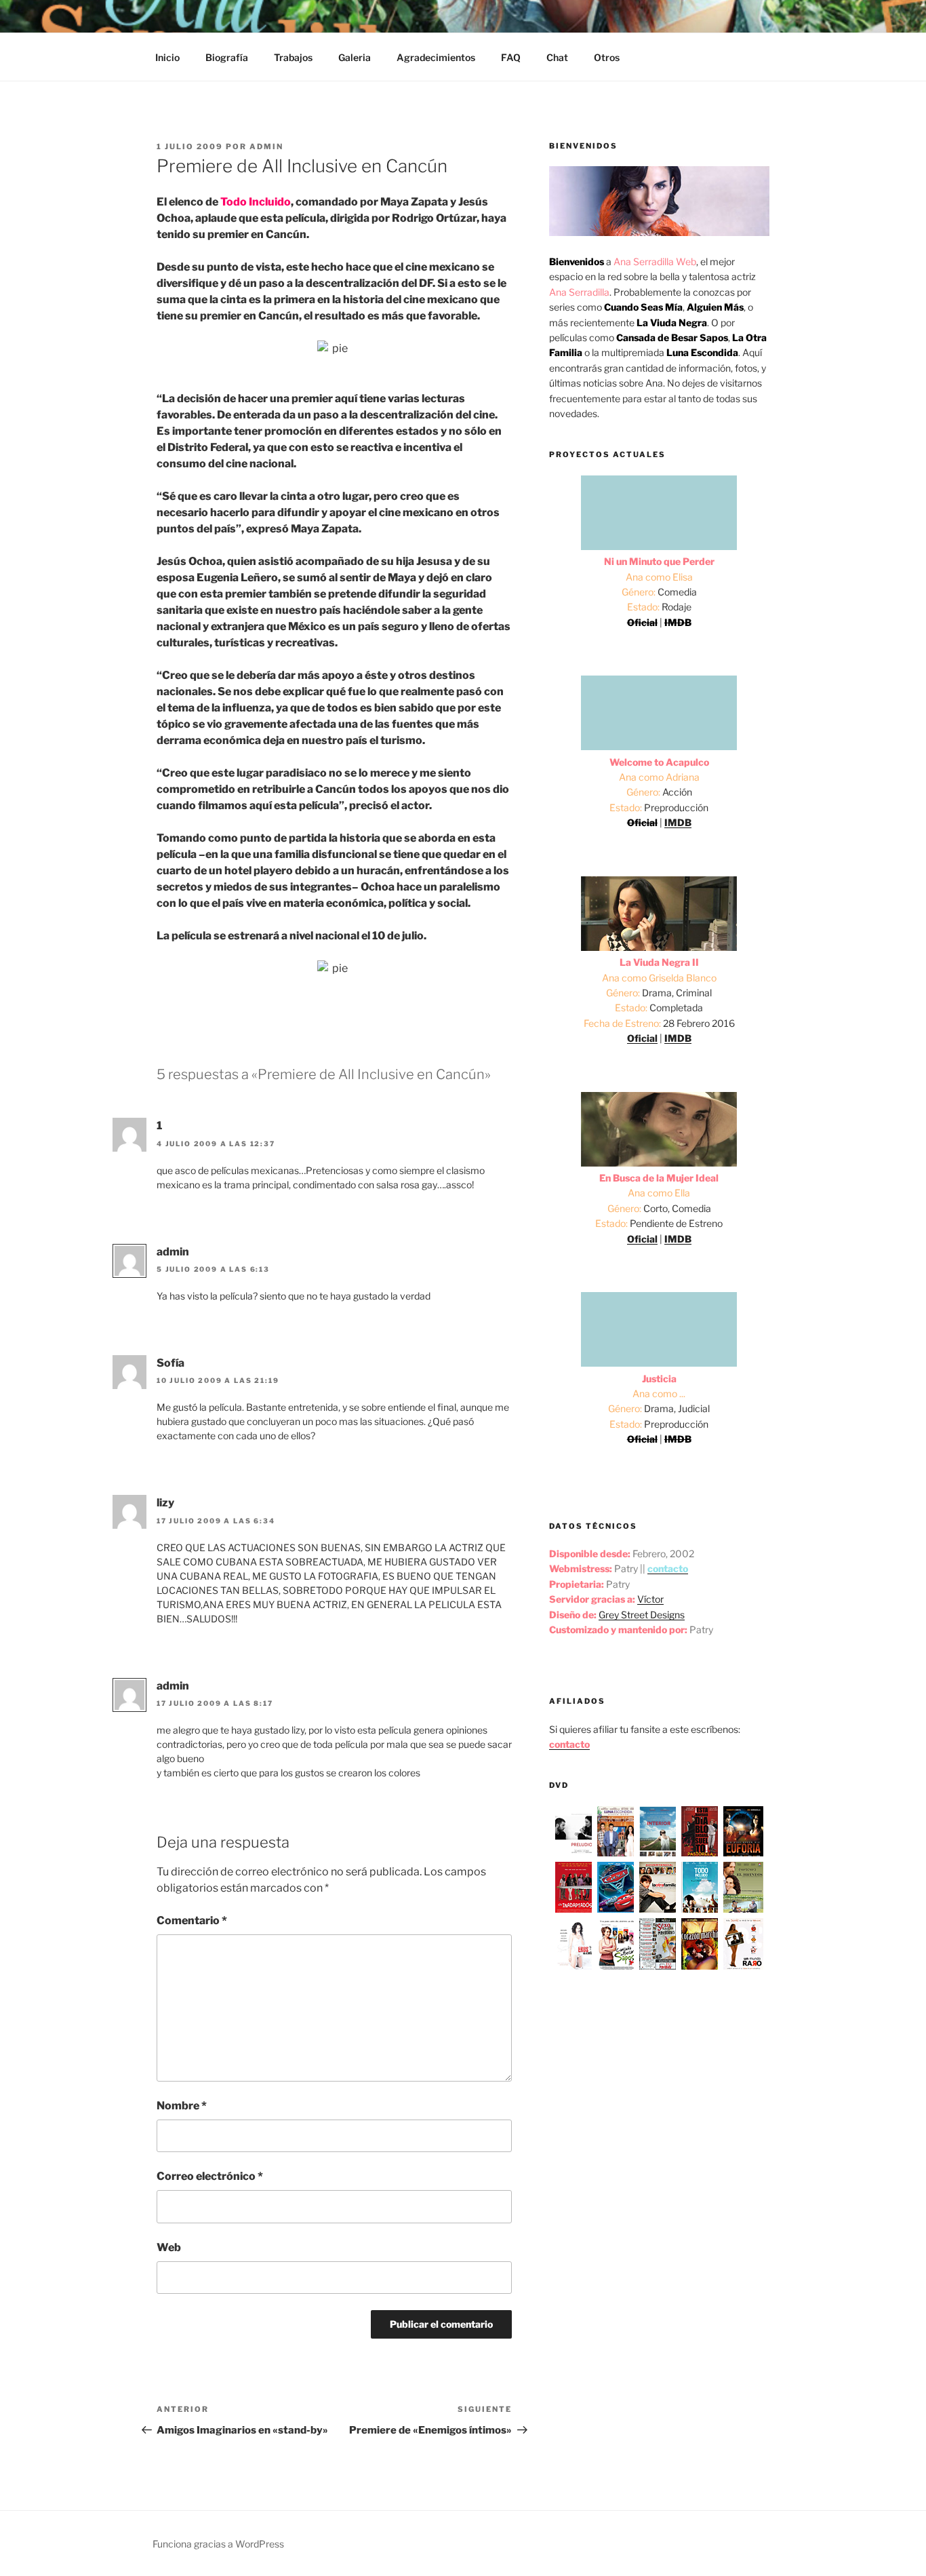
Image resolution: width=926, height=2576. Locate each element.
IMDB (678, 822)
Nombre (182, 2106)
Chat (557, 57)
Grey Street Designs (642, 1615)
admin (266, 147)
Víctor (650, 1599)
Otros (607, 57)
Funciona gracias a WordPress (218, 2544)
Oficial (642, 1038)
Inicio (167, 57)
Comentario (192, 1920)
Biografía (227, 57)
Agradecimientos (436, 57)
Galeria (355, 57)
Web (169, 2247)
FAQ (511, 57)
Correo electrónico (210, 2176)
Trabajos (293, 57)
